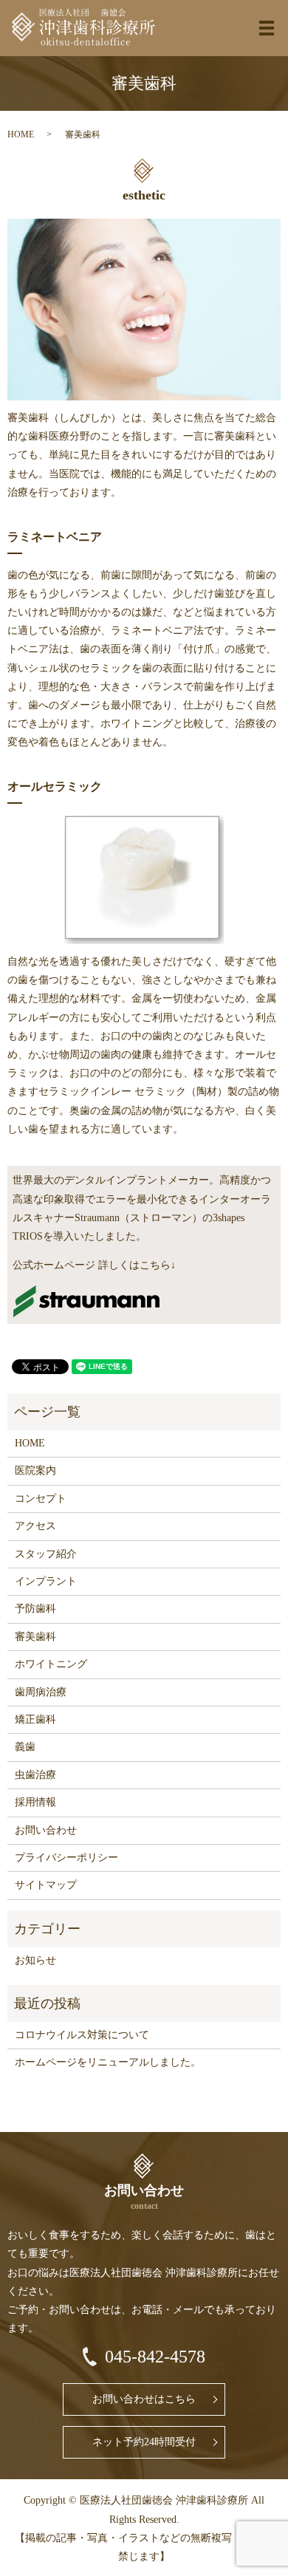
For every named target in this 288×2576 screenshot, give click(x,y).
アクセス (35, 1526)
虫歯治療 (35, 1775)
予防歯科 (35, 1609)
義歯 (25, 1747)
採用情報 (35, 1802)
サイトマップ (46, 1885)
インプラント (46, 1581)
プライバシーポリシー (66, 1858)
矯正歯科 (35, 1719)
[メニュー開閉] (267, 28)
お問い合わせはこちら (144, 2399)
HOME (21, 134)
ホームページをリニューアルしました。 (108, 2062)
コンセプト (41, 1499)
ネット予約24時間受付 (144, 2442)
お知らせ (35, 1960)
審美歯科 (35, 1637)
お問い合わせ (46, 1830)
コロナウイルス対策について (82, 2035)
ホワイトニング (51, 1664)
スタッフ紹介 (46, 1554)
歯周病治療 (41, 1692)
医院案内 (35, 1470)
